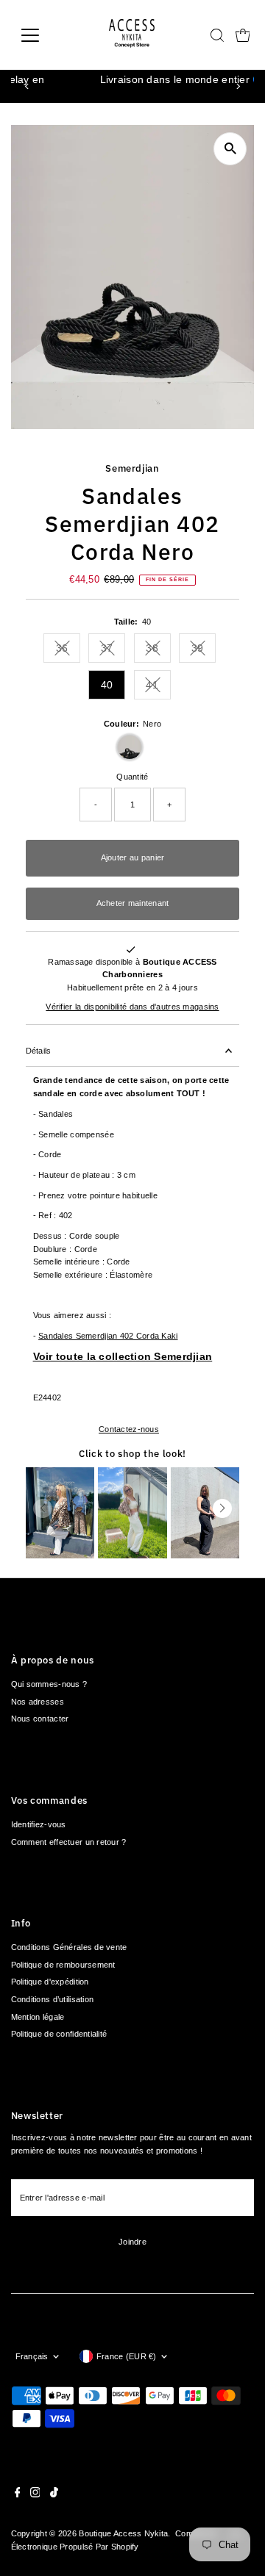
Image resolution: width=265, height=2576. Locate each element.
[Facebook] (18, 2494)
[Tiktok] (54, 2494)
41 (158, 687)
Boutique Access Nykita (123, 2533)
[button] (222, 1508)
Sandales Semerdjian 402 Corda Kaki (108, 1336)
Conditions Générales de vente (69, 1947)
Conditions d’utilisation (53, 1999)
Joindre (132, 2242)
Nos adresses (38, 1702)
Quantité (132, 777)
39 (204, 651)
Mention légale (38, 2017)
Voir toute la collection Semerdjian (123, 1356)
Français (32, 2356)
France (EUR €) (127, 2356)
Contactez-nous (129, 1429)
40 (107, 685)
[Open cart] (243, 35)
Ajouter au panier (133, 857)
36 (68, 651)
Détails (39, 1051)
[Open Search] (217, 35)
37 (113, 651)
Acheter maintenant (133, 903)
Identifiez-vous (39, 1824)
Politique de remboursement (63, 1965)
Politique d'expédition (50, 1982)
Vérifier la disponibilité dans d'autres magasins (132, 1007)
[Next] (237, 86)
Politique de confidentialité (59, 2034)
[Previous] (28, 86)
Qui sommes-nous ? (49, 1684)
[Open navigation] (39, 35)
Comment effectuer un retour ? (69, 1842)
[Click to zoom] (230, 149)
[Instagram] (35, 2494)
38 (158, 651)
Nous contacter (40, 1719)
